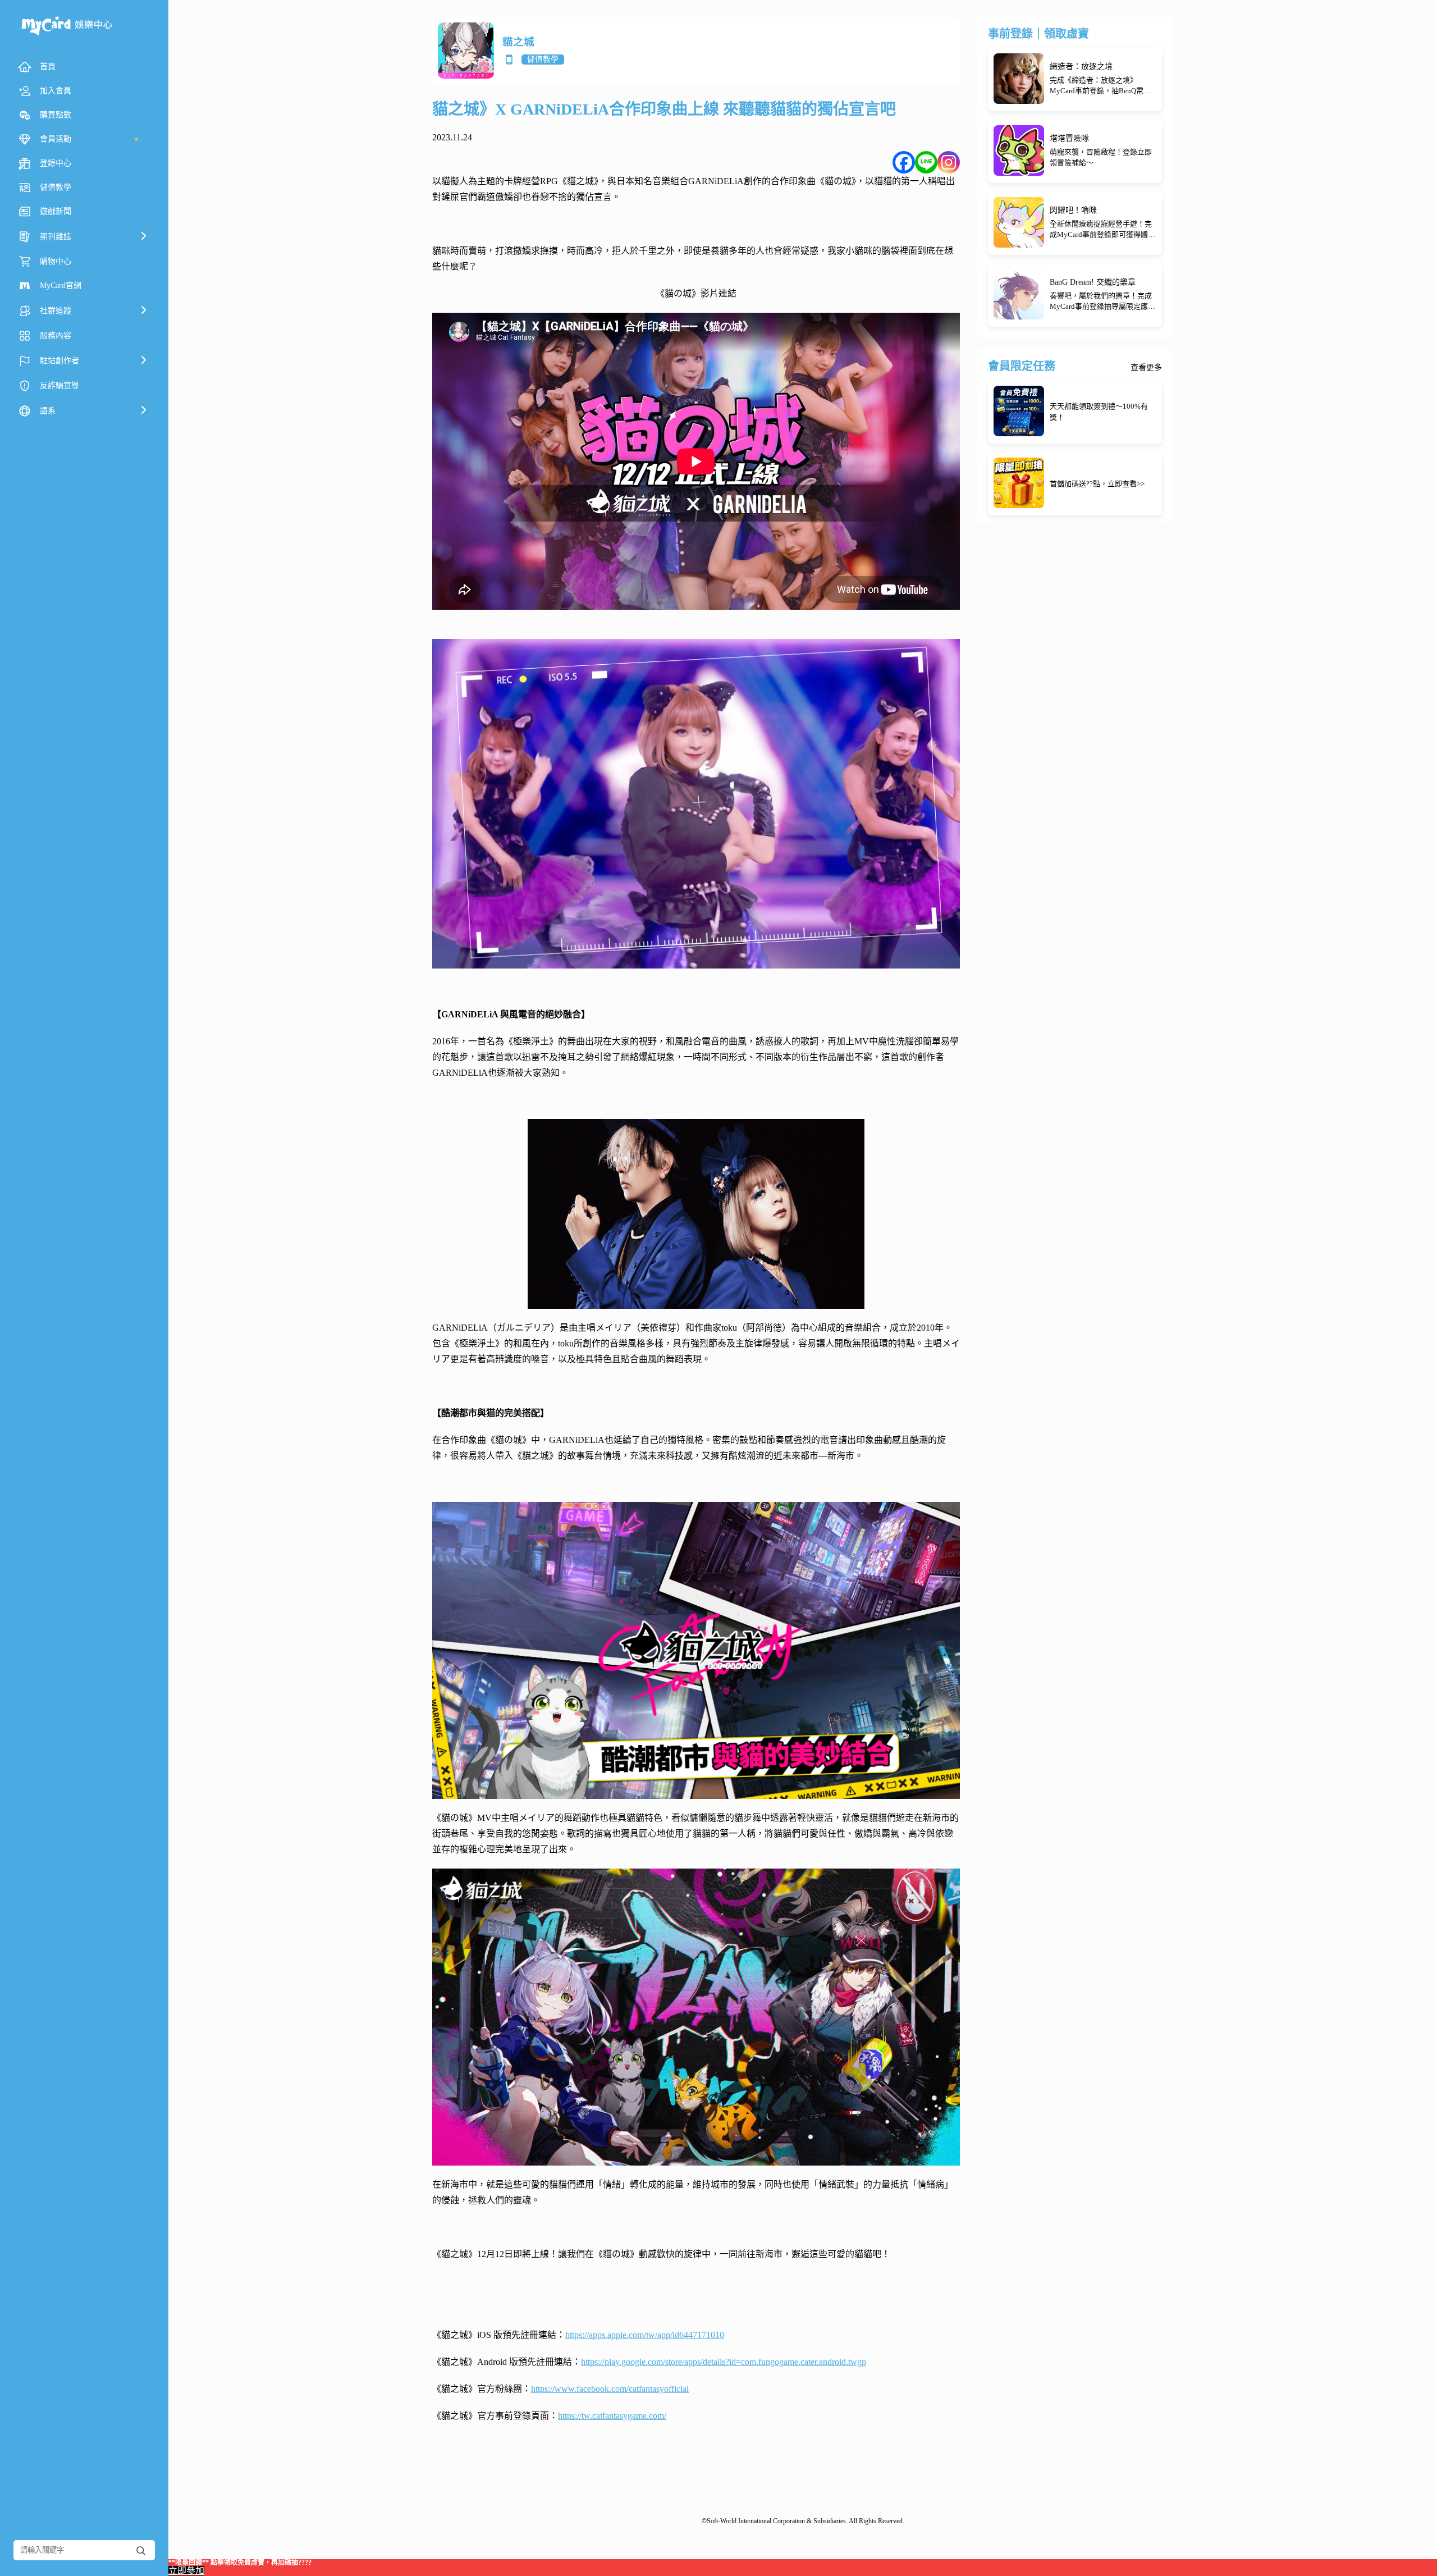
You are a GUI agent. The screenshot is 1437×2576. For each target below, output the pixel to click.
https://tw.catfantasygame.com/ (612, 2416)
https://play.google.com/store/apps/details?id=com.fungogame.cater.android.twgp (724, 2362)
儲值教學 (543, 59)
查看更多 (1146, 368)
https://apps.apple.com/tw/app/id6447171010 (645, 2335)
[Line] (926, 162)
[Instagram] (949, 162)
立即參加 (186, 2571)
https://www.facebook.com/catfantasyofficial (610, 2389)
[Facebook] (904, 162)
